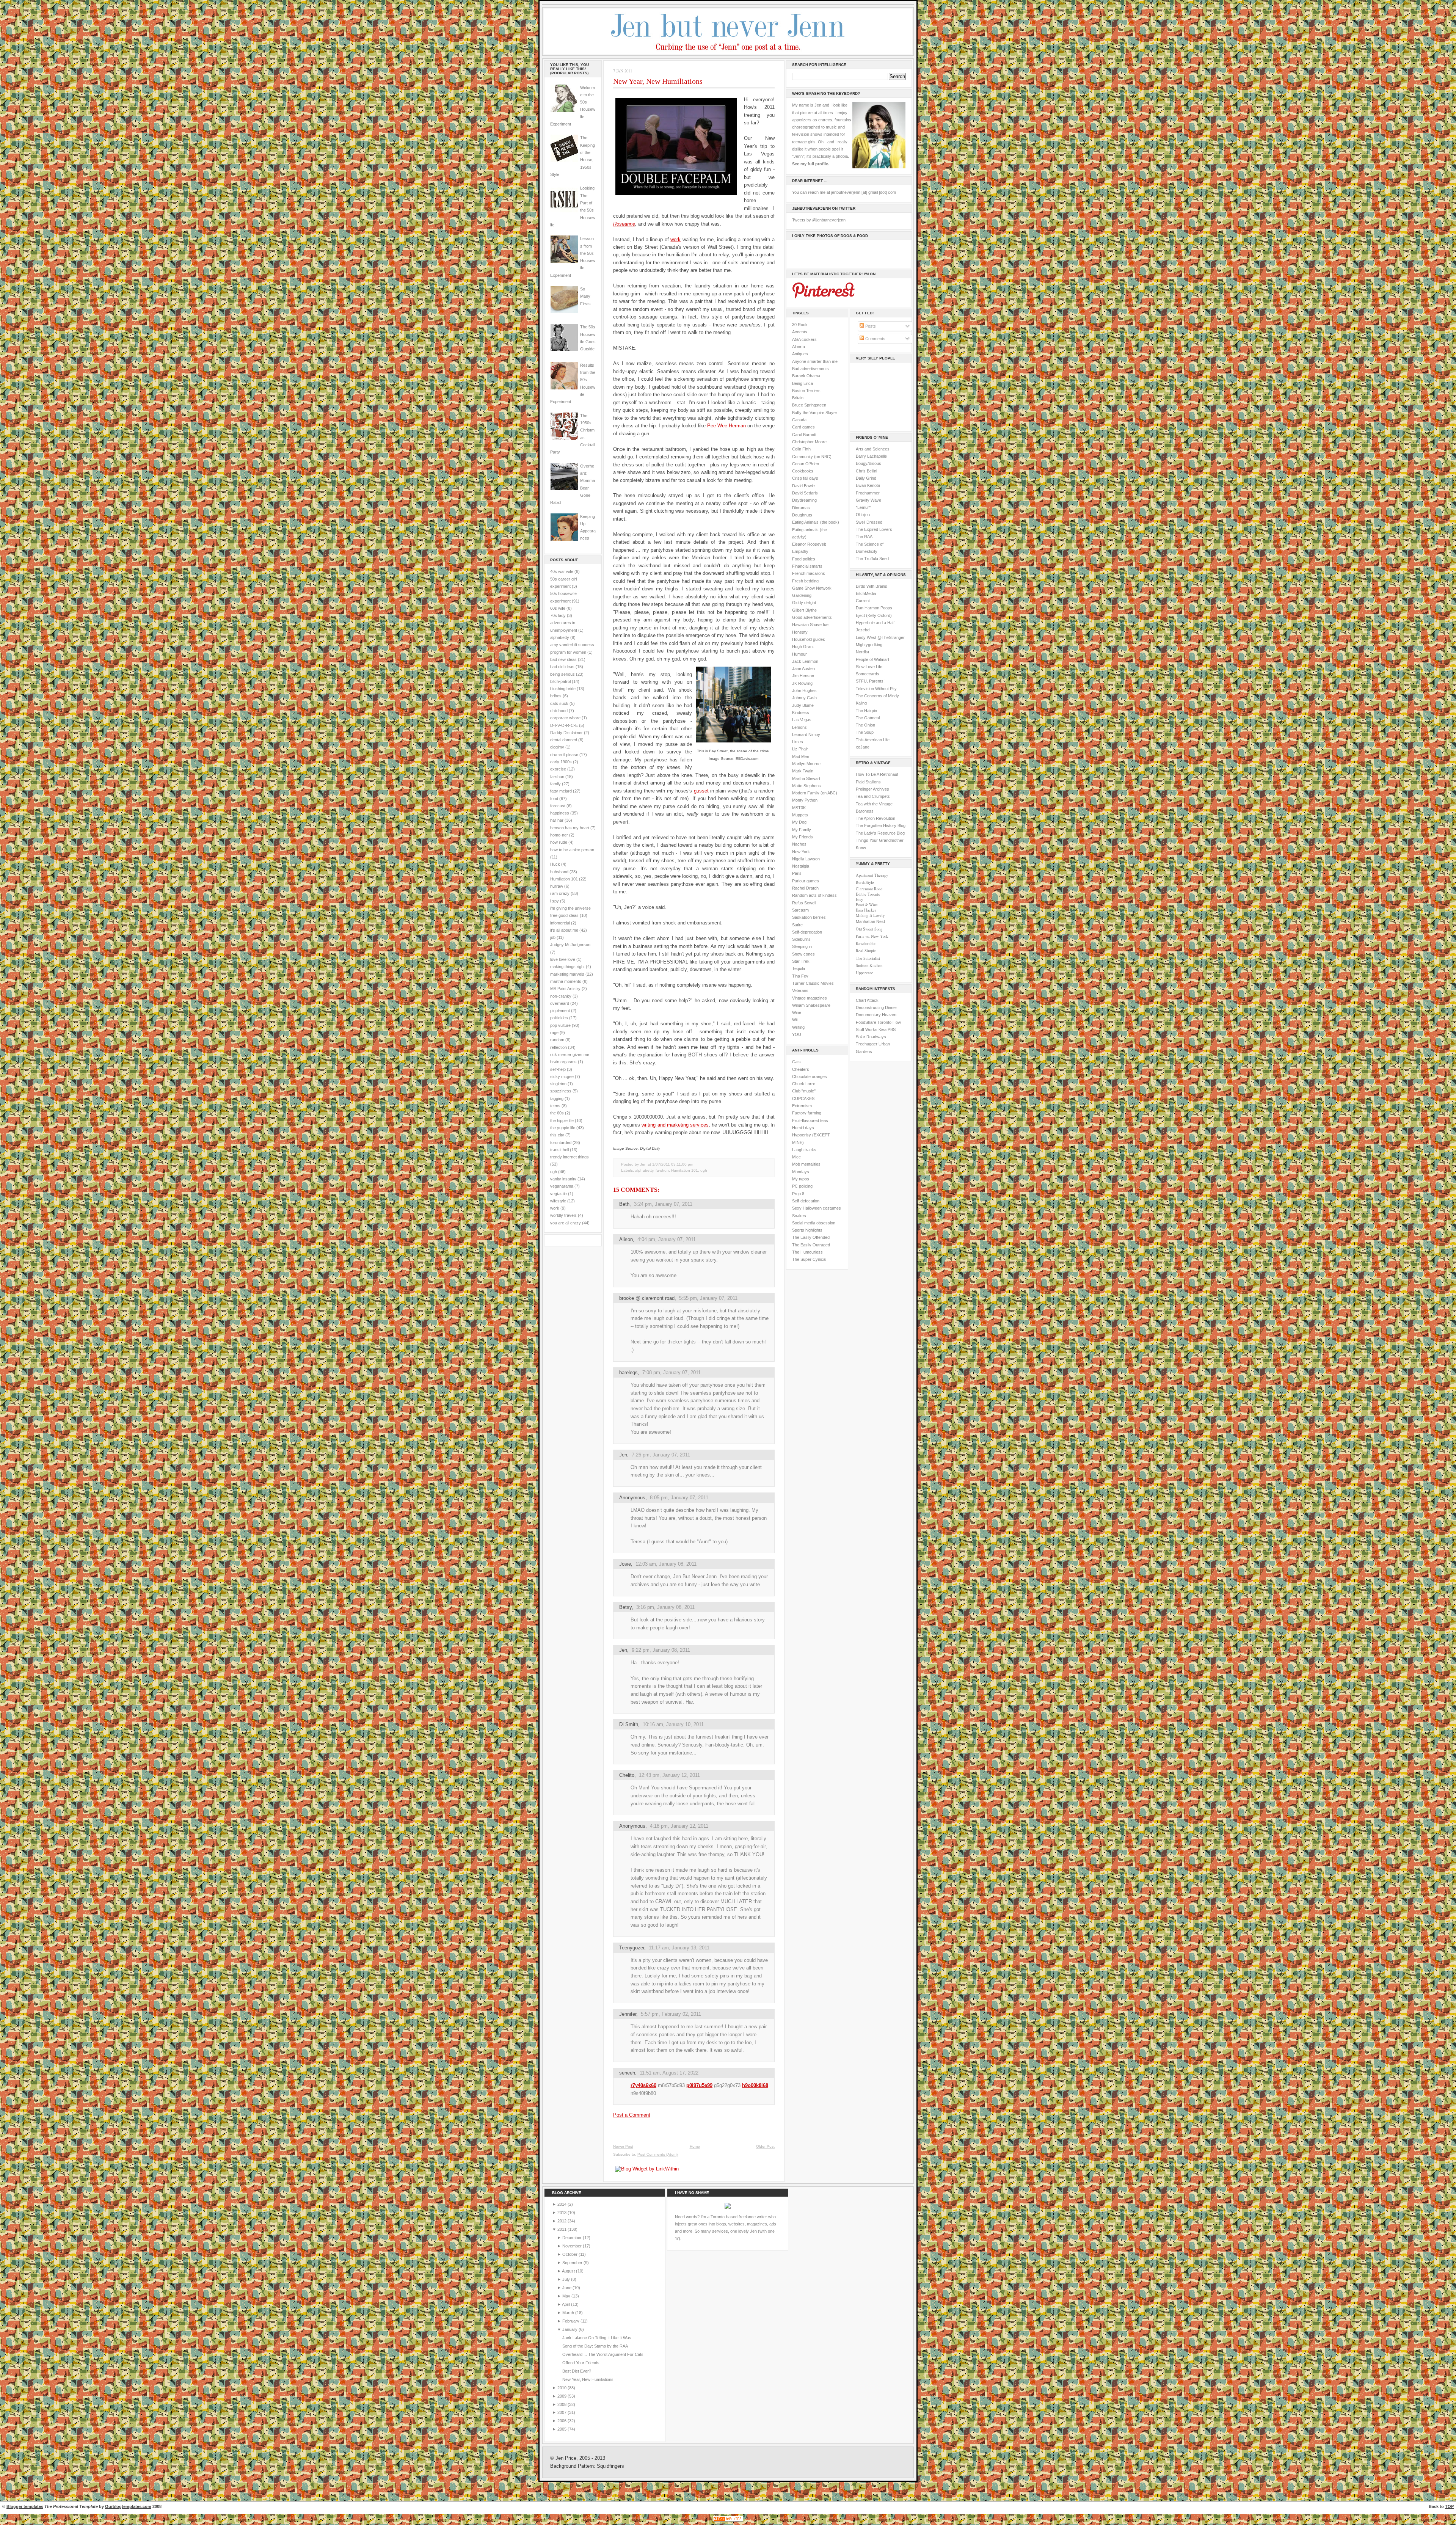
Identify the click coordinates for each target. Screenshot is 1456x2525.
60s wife (558, 608)
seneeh (627, 2073)
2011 (562, 2229)
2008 (562, 2404)
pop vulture (560, 1025)
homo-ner (559, 835)
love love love (563, 959)
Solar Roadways (871, 1037)
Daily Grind (866, 478)
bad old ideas (562, 667)
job (553, 937)
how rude (559, 842)
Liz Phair (800, 749)
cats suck (559, 703)
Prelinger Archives (872, 789)
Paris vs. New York (872, 936)
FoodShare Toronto (874, 1022)
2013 (562, 2213)
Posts (870, 326)
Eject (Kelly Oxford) (874, 615)
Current (863, 601)
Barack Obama (806, 376)
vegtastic (559, 1194)
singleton (558, 1084)
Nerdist (862, 652)
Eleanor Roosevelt (809, 544)
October (570, 2254)
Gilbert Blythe (804, 610)
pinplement (560, 1011)
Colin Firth (801, 449)
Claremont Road (869, 889)
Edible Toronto (868, 894)
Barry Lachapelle (871, 456)
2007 (562, 2412)
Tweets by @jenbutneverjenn (819, 220)
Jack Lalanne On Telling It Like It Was (597, 2338)
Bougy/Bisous (868, 463)
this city (557, 1135)
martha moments (566, 981)
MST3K (799, 808)
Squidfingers (610, 2466)
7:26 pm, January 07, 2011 (661, 1455)
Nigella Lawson (806, 859)
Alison (626, 1239)
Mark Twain (803, 771)
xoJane (863, 747)
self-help (558, 1069)
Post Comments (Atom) (657, 2154)
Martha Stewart (806, 778)
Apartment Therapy (872, 875)
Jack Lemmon (805, 661)
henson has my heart (570, 828)
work (555, 1208)
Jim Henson (803, 676)
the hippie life (562, 1120)
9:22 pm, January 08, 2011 (661, 1650)
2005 (562, 2429)
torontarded (561, 1142)
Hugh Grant (803, 647)
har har (557, 820)
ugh (554, 1172)
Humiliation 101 (564, 879)
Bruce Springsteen (809, 405)
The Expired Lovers (874, 529)
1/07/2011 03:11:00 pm (673, 1164)
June (567, 2288)
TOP (1449, 2506)
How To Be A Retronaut (877, 774)
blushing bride (563, 689)
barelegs (628, 1372)
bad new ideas (563, 659)
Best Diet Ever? (577, 2371)
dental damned (564, 740)
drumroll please (564, 755)
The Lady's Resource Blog (880, 833)
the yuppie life (563, 1128)
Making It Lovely (870, 915)
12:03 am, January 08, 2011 (666, 1564)
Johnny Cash (804, 698)
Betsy (625, 1607)
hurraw (557, 886)
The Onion (865, 725)
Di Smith (629, 1724)
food (554, 799)
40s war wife (562, 571)
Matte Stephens (806, 786)
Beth (624, 1204)
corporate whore (565, 718)
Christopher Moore (809, 442)
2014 (562, 2204)
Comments (875, 339)
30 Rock (800, 325)
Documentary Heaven (876, 1015)
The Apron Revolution (875, 818)
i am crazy (560, 893)
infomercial (560, 923)
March (569, 2313)
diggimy (557, 747)
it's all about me (564, 930)
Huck (555, 864)
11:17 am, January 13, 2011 (679, 1948)
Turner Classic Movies (813, 983)
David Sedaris (805, 493)
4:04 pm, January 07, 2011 (667, 1239)
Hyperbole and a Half (875, 623)
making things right (567, 967)
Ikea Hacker (866, 910)
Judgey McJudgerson (570, 945)
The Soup (865, 732)
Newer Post (623, 2146)
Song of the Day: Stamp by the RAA (595, 2346)
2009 (562, 2396)
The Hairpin (866, 711)
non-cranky (561, 996)
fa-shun (557, 777)
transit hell (559, 1150)
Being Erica (803, 383)
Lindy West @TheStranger (880, 637)
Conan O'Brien (806, 464)
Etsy (859, 899)
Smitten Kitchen (869, 965)
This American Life (873, 740)
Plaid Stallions (868, 782)
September (573, 2263)
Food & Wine (867, 905)
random (557, 1040)
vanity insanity (563, 1179)
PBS (892, 1029)
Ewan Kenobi (868, 485)
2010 (562, 2388)
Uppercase (864, 973)
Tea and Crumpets (873, 796)
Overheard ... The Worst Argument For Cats (603, 2354)
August (569, 2271)
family (555, 784)
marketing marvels (567, 974)
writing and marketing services (675, 1125)
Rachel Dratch (805, 888)
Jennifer (628, 2014)
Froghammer (868, 493)
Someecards (868, 674)
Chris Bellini (866, 471)
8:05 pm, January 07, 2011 (679, 1498)
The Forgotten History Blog (881, 825)
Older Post (765, 2146)
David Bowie (803, 486)
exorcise (558, 769)
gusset (701, 791)
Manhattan (870, 921)
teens (555, 1106)
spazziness (561, 1091)
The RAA (864, 537)
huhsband (559, 872)
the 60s (557, 1113)
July (567, 2279)
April (566, 2304)
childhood (559, 711)
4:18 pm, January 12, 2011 (679, 1826)
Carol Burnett (804, 435)
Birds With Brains (872, 586)
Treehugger (867, 1044)
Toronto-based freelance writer (739, 2217)
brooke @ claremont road (647, 1298)
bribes (556, 696)
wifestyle (558, 1201)
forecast (558, 806)
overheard (560, 1003)
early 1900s (561, 762)
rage (554, 1033)
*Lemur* (863, 507)
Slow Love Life (869, 667)
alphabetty (560, 637)
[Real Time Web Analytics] (728, 2521)
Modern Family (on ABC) (815, 793)
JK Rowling (802, 683)
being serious (562, 674)
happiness (560, 813)
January (570, 2329)
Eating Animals (805, 522)
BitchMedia (866, 593)
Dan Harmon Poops (874, 608)
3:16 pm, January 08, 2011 (665, 1607)
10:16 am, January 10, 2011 (673, 1724)
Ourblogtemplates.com (128, 2506)
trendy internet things (570, 1157)
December (573, 2238)
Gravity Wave (868, 500)
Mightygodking (869, 645)
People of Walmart (872, 659)
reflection (559, 1047)
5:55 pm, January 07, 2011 (708, 1298)
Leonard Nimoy (806, 734)
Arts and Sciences (873, 449)
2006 (562, 2421)
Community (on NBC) (812, 457)
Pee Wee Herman (726, 426)
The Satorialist (868, 958)
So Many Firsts (585, 296)
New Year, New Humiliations (658, 81)
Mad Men (801, 756)
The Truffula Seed (872, 559)
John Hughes (804, 690)
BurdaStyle (865, 882)
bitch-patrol (560, 681)
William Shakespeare (811, 1005)
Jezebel (863, 630)
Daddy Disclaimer (566, 733)
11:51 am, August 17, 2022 (669, 2073)
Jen (623, 1455)
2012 (562, 2221)
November (573, 2246)
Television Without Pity (876, 689)
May (567, 2296)
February (571, 2321)
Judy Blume (803, 705)
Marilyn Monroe (806, 764)
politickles (559, 1018)
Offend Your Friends (581, 2363)
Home (695, 2146)
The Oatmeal (868, 718)
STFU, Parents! (870, 681)
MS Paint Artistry (565, 989)
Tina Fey (800, 976)
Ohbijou (863, 515)
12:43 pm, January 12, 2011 (669, 1775)
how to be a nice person (572, 850)
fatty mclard (561, 791)
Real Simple (866, 951)
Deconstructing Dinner (876, 1007)
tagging (557, 1099)
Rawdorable (866, 943)
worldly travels (563, 1215)
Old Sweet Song (869, 929)
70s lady (558, 615)
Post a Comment (632, 2115)
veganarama (562, 1186)
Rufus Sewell (804, 903)
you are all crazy (566, 1223)
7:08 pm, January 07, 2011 (672, 1372)
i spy (555, 901)
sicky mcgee (562, 1077)
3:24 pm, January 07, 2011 (663, 1204)
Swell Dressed (869, 522)
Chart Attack (867, 1000)
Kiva (883, 1029)
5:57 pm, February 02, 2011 (671, 2014)
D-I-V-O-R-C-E (564, 725)
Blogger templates (25, 2506)
